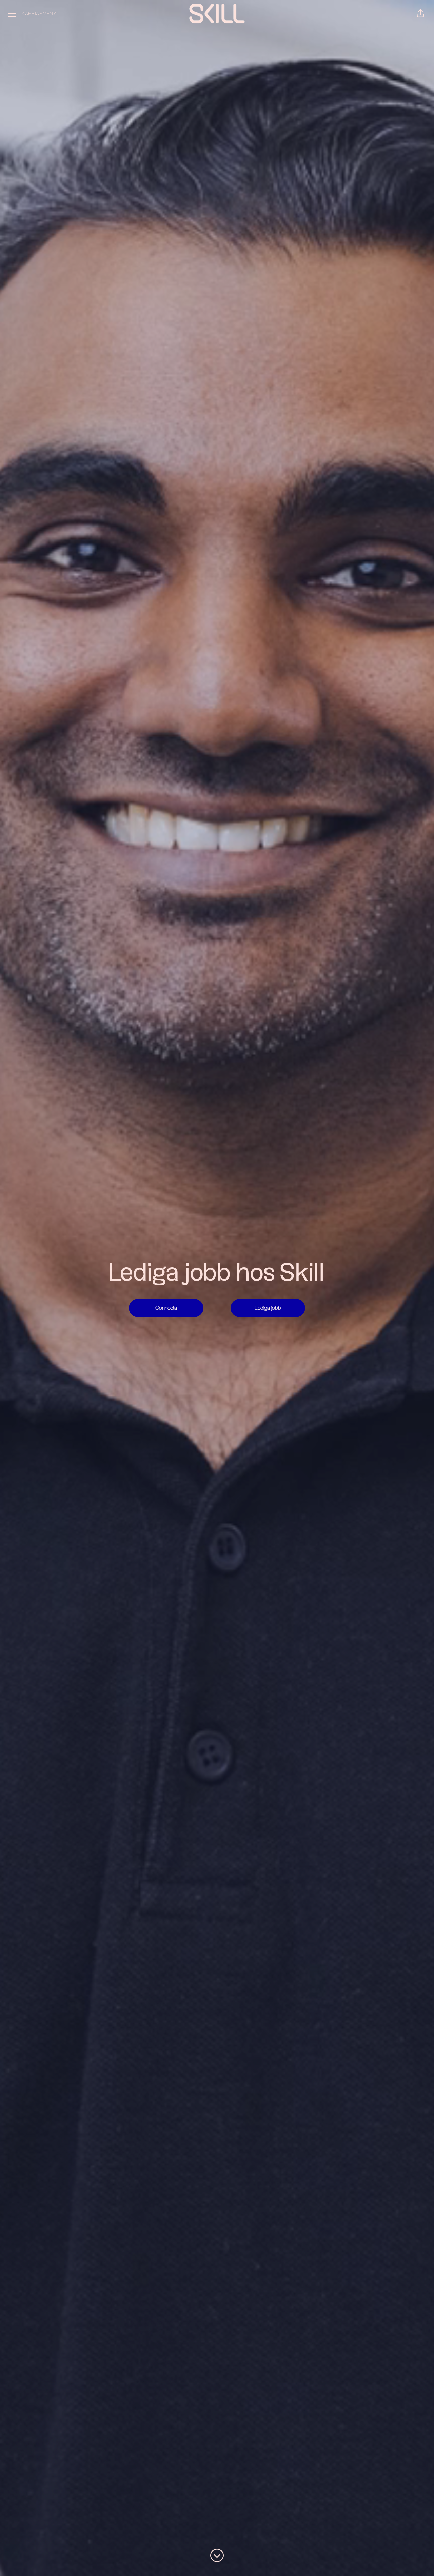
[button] (420, 14)
